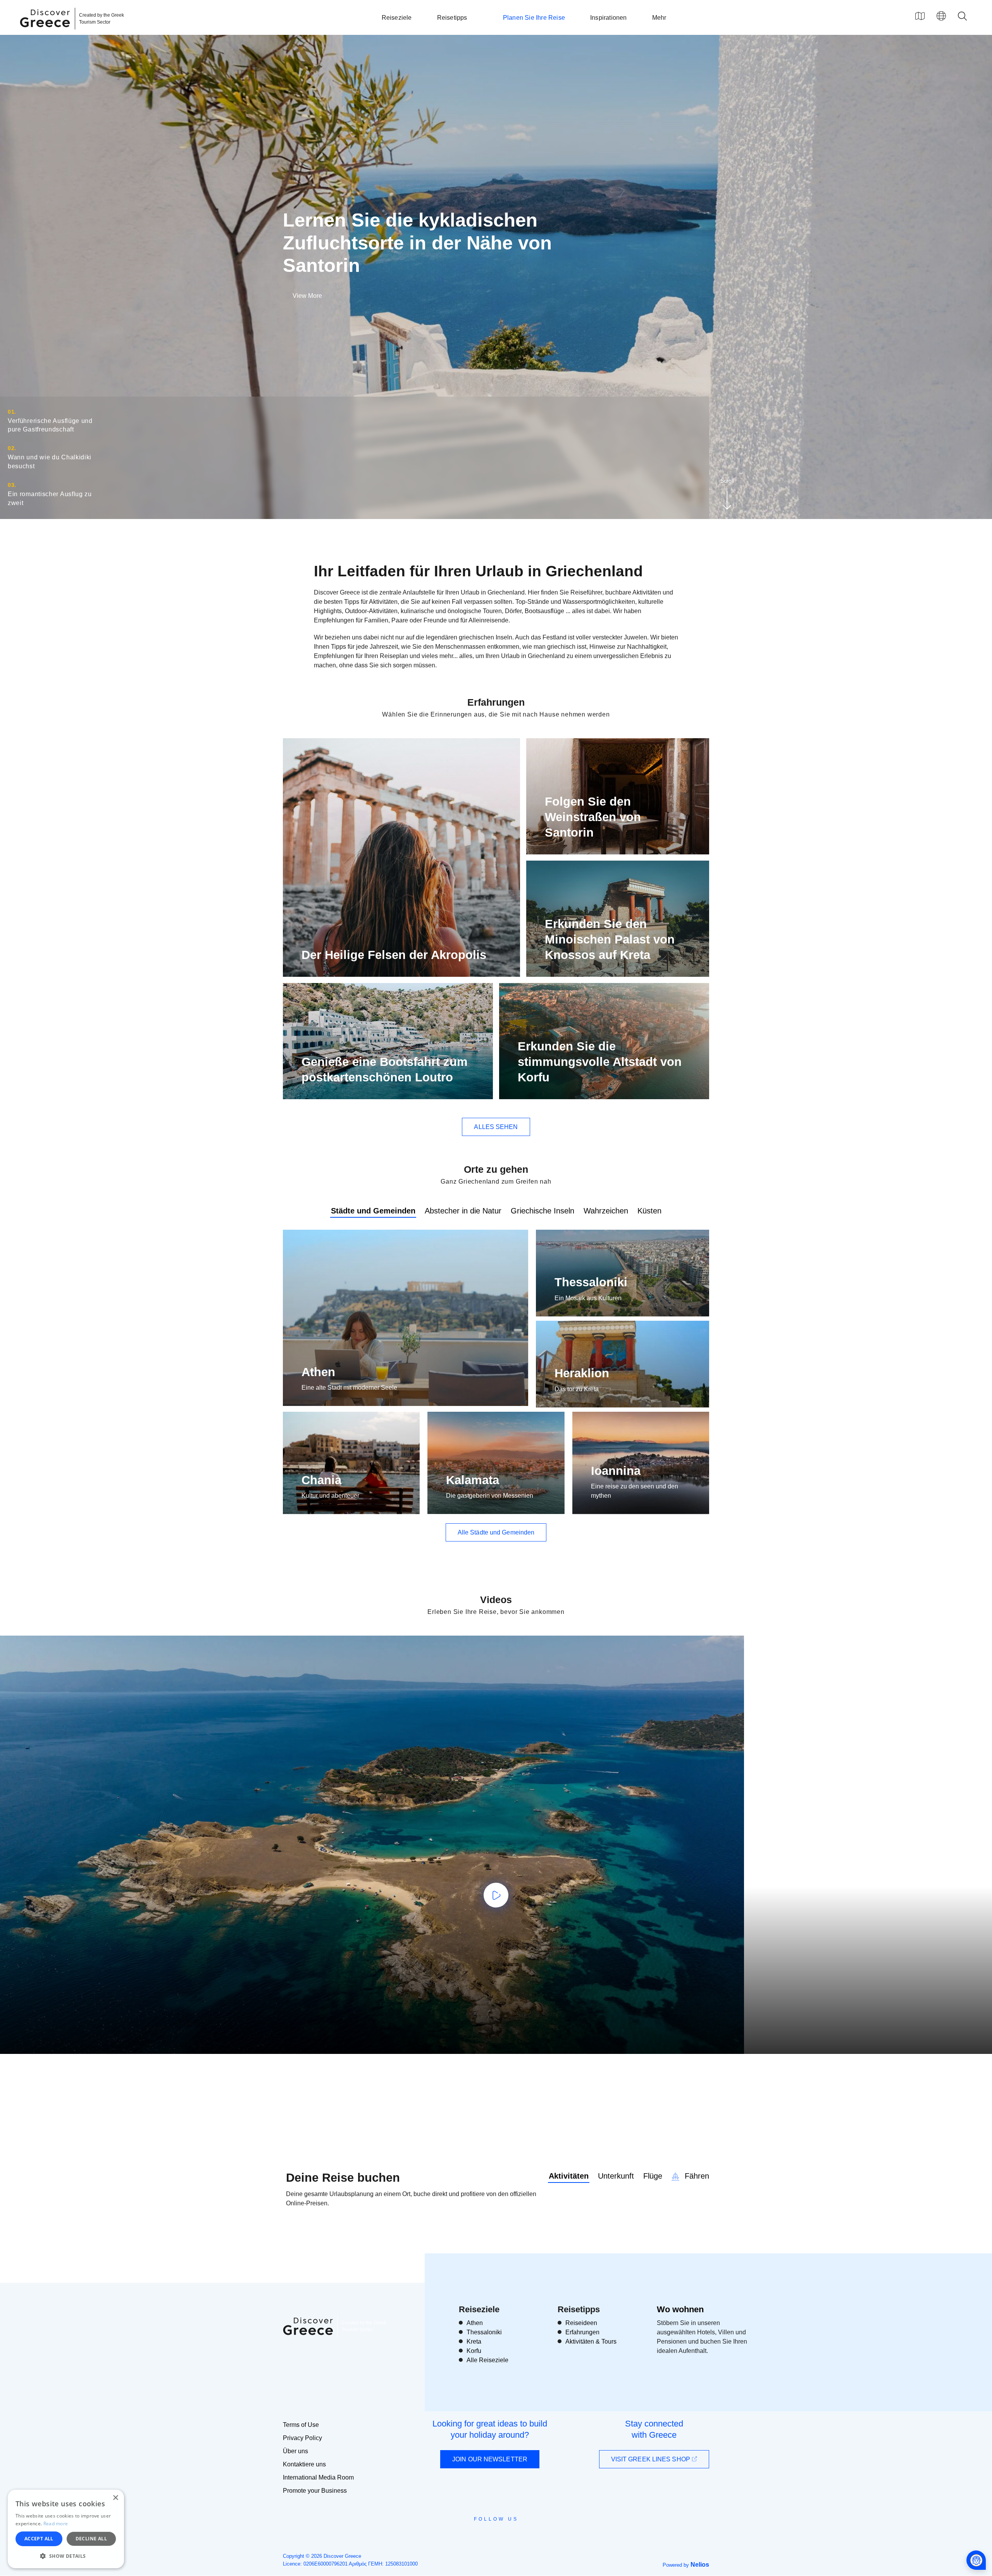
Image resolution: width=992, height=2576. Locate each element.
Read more (56, 2524)
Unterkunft (616, 2176)
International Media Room (318, 2477)
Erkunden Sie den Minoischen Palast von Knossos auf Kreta (610, 940)
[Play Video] (496, 1895)
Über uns (295, 2451)
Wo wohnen (680, 2309)
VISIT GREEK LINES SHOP (651, 2459)
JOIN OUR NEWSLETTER (490, 2459)
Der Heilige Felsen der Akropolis (394, 955)
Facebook (461, 2536)
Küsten (649, 1211)
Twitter (490, 2533)
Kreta (474, 2341)
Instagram (475, 2536)
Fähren (696, 2176)
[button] (66, 2556)
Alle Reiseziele (487, 2360)
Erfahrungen (582, 2332)
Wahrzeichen (606, 1211)
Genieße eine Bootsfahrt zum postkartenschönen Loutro (385, 1070)
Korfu (474, 2351)
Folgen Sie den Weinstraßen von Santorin (593, 817)
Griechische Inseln (542, 1211)
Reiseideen (581, 2323)
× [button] (115, 2498)
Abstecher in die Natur (463, 1211)
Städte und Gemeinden (373, 1211)
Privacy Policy (302, 2438)
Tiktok (531, 2533)
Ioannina (616, 1471)
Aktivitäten (569, 2176)
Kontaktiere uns (304, 2464)
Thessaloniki (591, 1282)
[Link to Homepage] (46, 32)
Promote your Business (315, 2491)
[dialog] (66, 2529)
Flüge (653, 2176)
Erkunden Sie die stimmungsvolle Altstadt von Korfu (600, 1062)
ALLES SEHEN (496, 1127)
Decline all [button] (91, 2539)
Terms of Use (301, 2425)
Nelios (700, 2565)
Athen (318, 1372)
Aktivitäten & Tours (591, 2341)
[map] (920, 16)
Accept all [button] (39, 2539)
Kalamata (473, 1480)
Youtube (505, 2536)
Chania (321, 1480)
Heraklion (582, 1373)
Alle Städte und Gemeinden (496, 1532)
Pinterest (518, 2536)
